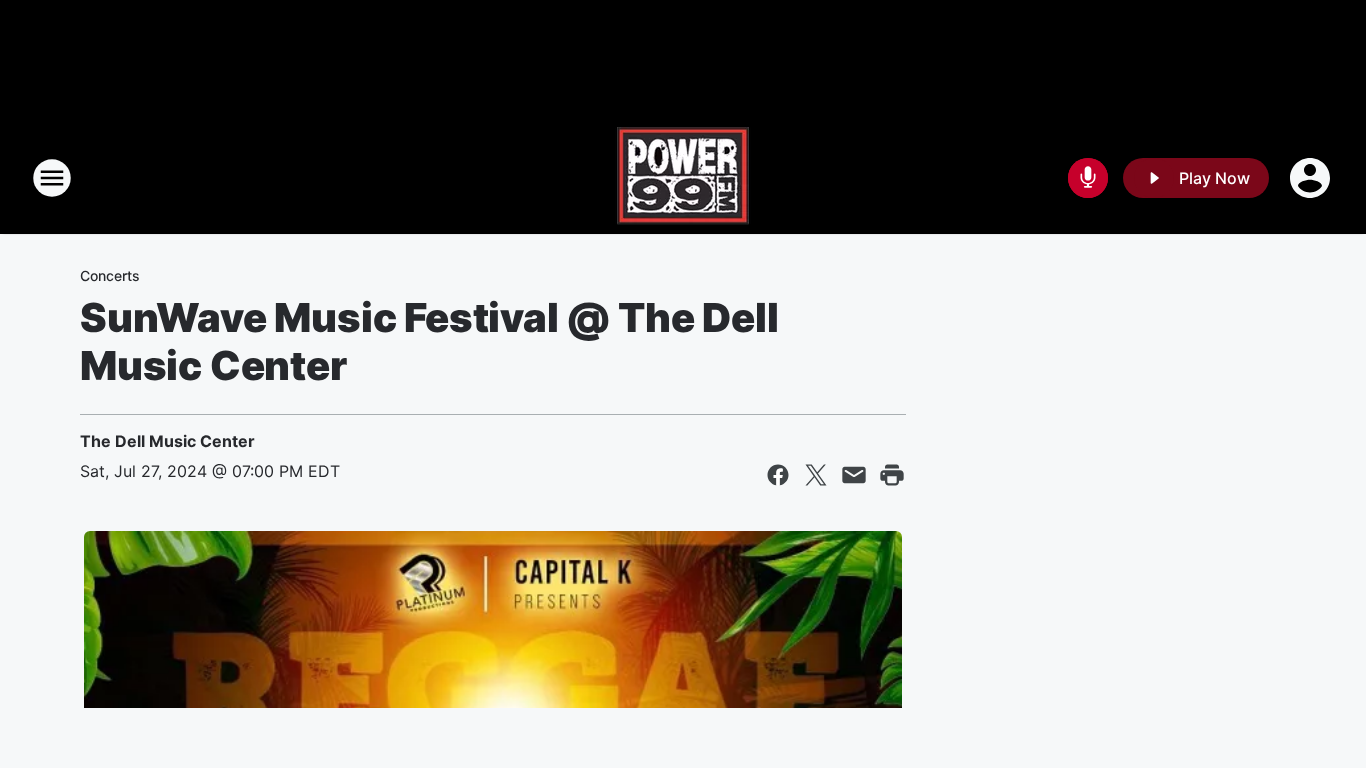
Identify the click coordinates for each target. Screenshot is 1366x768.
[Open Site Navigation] (52, 178)
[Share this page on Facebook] (778, 475)
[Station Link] (683, 178)
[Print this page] (892, 475)
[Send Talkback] (1088, 178)
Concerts (110, 275)
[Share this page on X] (816, 475)
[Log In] (1312, 178)
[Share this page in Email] (854, 475)
